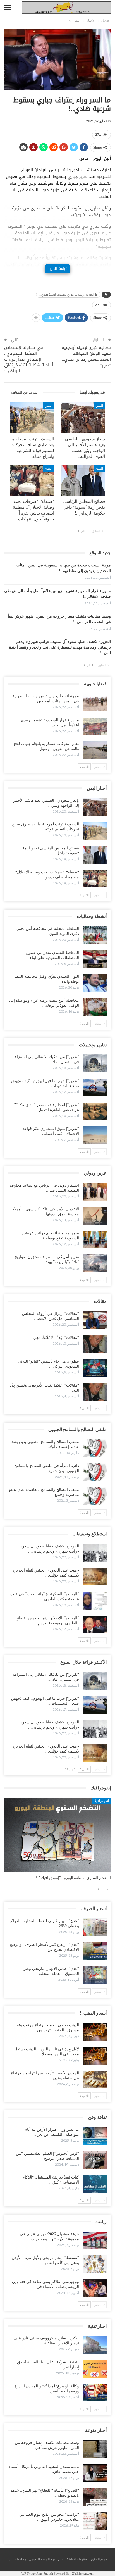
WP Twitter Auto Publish (37, 2573)
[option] (57, 1841)
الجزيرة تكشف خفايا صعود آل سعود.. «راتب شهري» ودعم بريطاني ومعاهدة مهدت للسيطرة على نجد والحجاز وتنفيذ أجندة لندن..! (60, 647)
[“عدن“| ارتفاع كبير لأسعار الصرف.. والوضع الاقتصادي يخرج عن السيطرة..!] (95, 1951)
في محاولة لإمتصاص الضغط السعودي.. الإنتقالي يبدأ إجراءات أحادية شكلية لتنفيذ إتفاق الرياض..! (29, 359)
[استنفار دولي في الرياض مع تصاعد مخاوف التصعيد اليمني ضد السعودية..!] (95, 1192)
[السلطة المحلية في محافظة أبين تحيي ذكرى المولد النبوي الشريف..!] (95, 935)
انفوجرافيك (101, 1801)
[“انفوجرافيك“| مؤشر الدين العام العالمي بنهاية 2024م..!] (57, 1835)
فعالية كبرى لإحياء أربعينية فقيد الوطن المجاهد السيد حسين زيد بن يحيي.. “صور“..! (86, 356)
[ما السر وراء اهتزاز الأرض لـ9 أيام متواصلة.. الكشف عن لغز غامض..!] (95, 2136)
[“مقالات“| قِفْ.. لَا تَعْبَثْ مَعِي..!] (95, 1344)
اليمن (99, 406)
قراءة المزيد (57, 269)
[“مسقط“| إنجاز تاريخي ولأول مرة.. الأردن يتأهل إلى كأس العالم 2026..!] (95, 2264)
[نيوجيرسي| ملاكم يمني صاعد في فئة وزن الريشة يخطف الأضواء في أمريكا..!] (95, 2288)
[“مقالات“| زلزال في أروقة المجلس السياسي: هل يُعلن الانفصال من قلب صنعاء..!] (95, 1320)
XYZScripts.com (83, 2573)
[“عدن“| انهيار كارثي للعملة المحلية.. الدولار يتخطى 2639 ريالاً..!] (95, 1927)
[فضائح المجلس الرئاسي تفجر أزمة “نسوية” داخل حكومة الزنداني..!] (83, 481)
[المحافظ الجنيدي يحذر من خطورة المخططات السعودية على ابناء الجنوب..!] (95, 959)
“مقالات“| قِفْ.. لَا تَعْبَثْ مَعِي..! (54, 1338)
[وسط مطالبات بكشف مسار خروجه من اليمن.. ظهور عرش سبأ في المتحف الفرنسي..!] (95, 2449)
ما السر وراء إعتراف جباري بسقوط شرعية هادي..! (68, 295)
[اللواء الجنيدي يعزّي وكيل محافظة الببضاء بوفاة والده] (95, 983)
